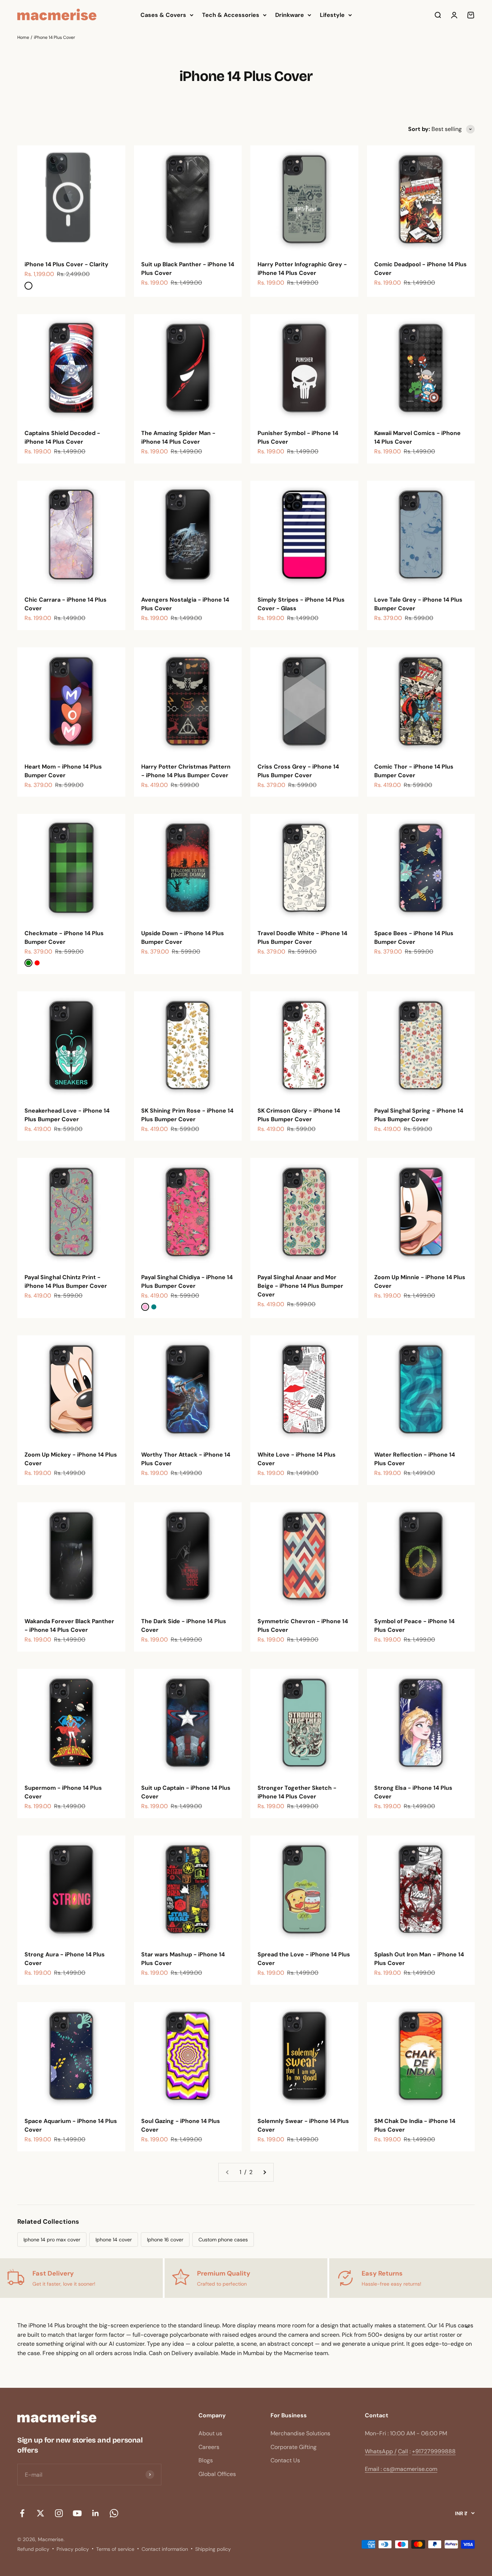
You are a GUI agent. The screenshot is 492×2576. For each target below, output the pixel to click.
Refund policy (33, 2549)
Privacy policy (73, 2549)
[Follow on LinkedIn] (96, 2513)
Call (403, 2451)
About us (210, 2433)
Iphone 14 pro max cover (52, 2240)
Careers (209, 2447)
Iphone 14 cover (114, 2240)
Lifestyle (332, 15)
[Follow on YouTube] (77, 2513)
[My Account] (454, 15)
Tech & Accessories (231, 15)
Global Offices (217, 2474)
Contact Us (285, 2460)
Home (23, 37)
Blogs (206, 2460)
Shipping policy (213, 2549)
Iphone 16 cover (165, 2240)
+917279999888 (434, 2451)
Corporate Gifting (294, 2447)
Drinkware (290, 15)
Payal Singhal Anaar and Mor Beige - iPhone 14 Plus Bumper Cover (300, 1286)
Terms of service (115, 2549)
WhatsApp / (381, 2451)
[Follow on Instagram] (59, 2513)
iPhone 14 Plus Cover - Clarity (66, 264)
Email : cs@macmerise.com (401, 2469)
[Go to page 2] (264, 2172)
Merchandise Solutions (300, 2433)
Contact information (165, 2549)
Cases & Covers (163, 15)
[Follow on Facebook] (22, 2513)
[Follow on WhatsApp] (114, 2513)
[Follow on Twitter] (41, 2513)
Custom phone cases (223, 2240)
